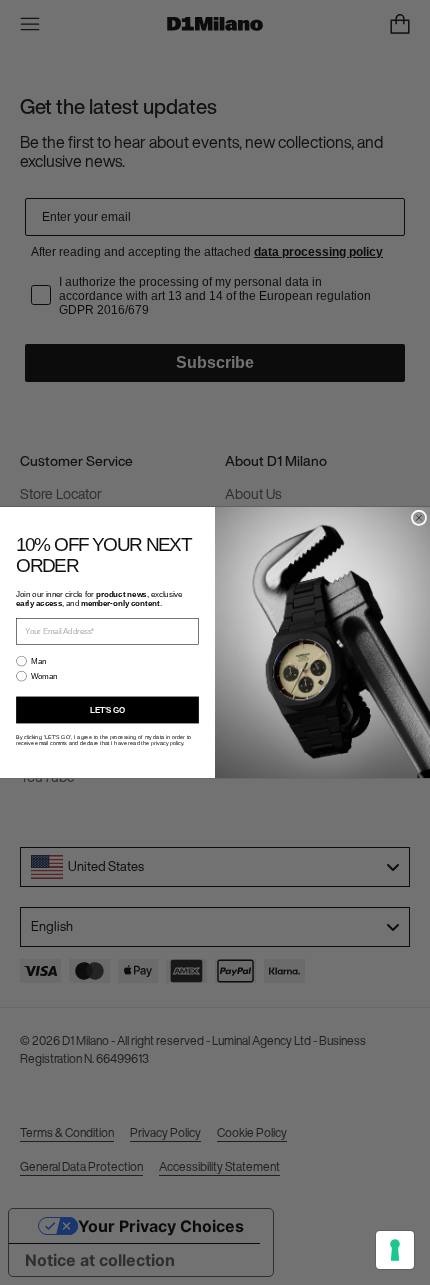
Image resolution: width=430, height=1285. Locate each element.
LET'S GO (107, 710)
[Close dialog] (418, 517)
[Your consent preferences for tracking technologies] (395, 1250)
